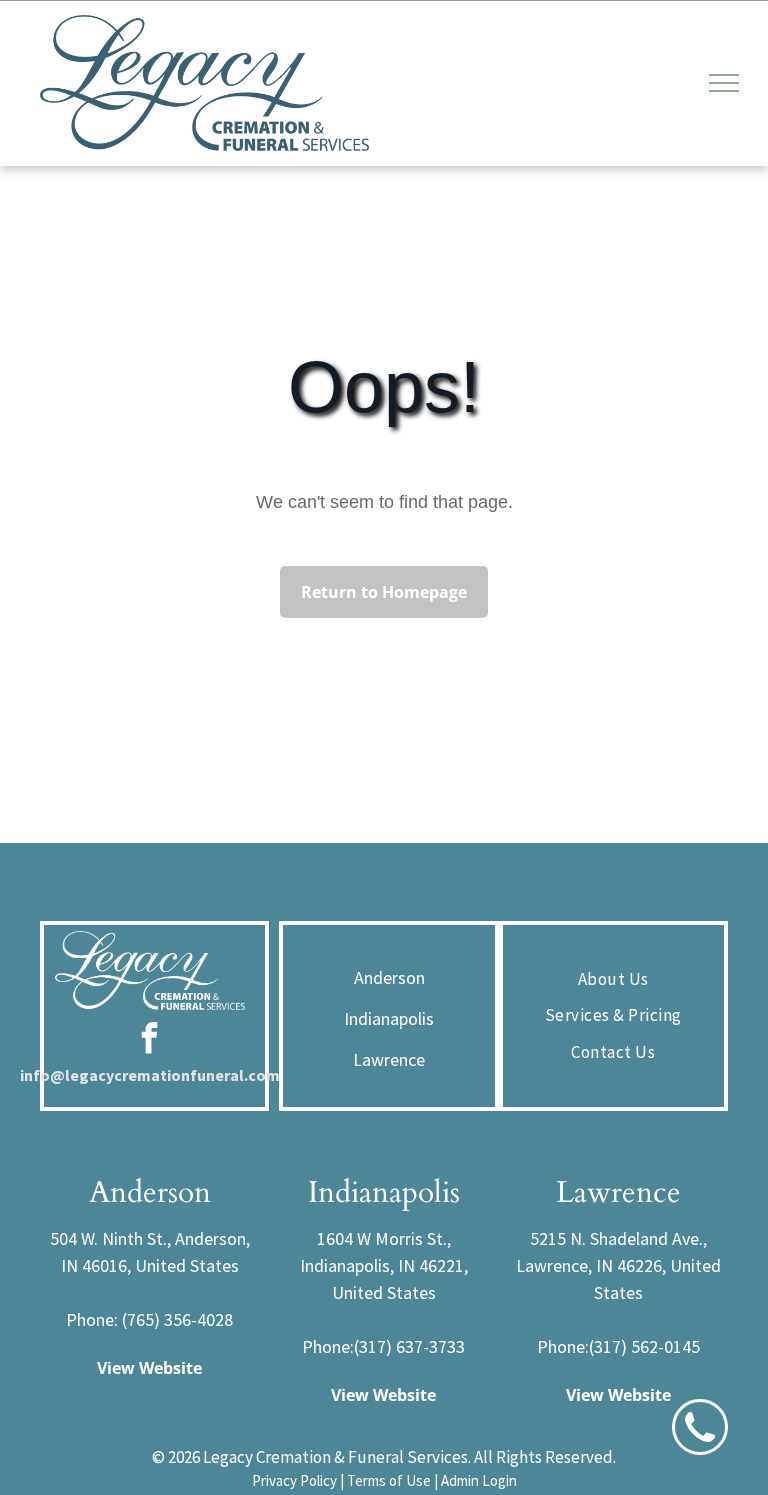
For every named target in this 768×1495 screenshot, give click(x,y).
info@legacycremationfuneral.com (150, 1075)
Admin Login (479, 1480)
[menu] (724, 83)
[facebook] (150, 1040)
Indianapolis (389, 1018)
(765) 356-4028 (177, 1319)
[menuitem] (613, 980)
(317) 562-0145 (644, 1346)
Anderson (389, 977)
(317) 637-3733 (409, 1346)
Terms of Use (389, 1480)
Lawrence (389, 1059)
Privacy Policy (294, 1480)
